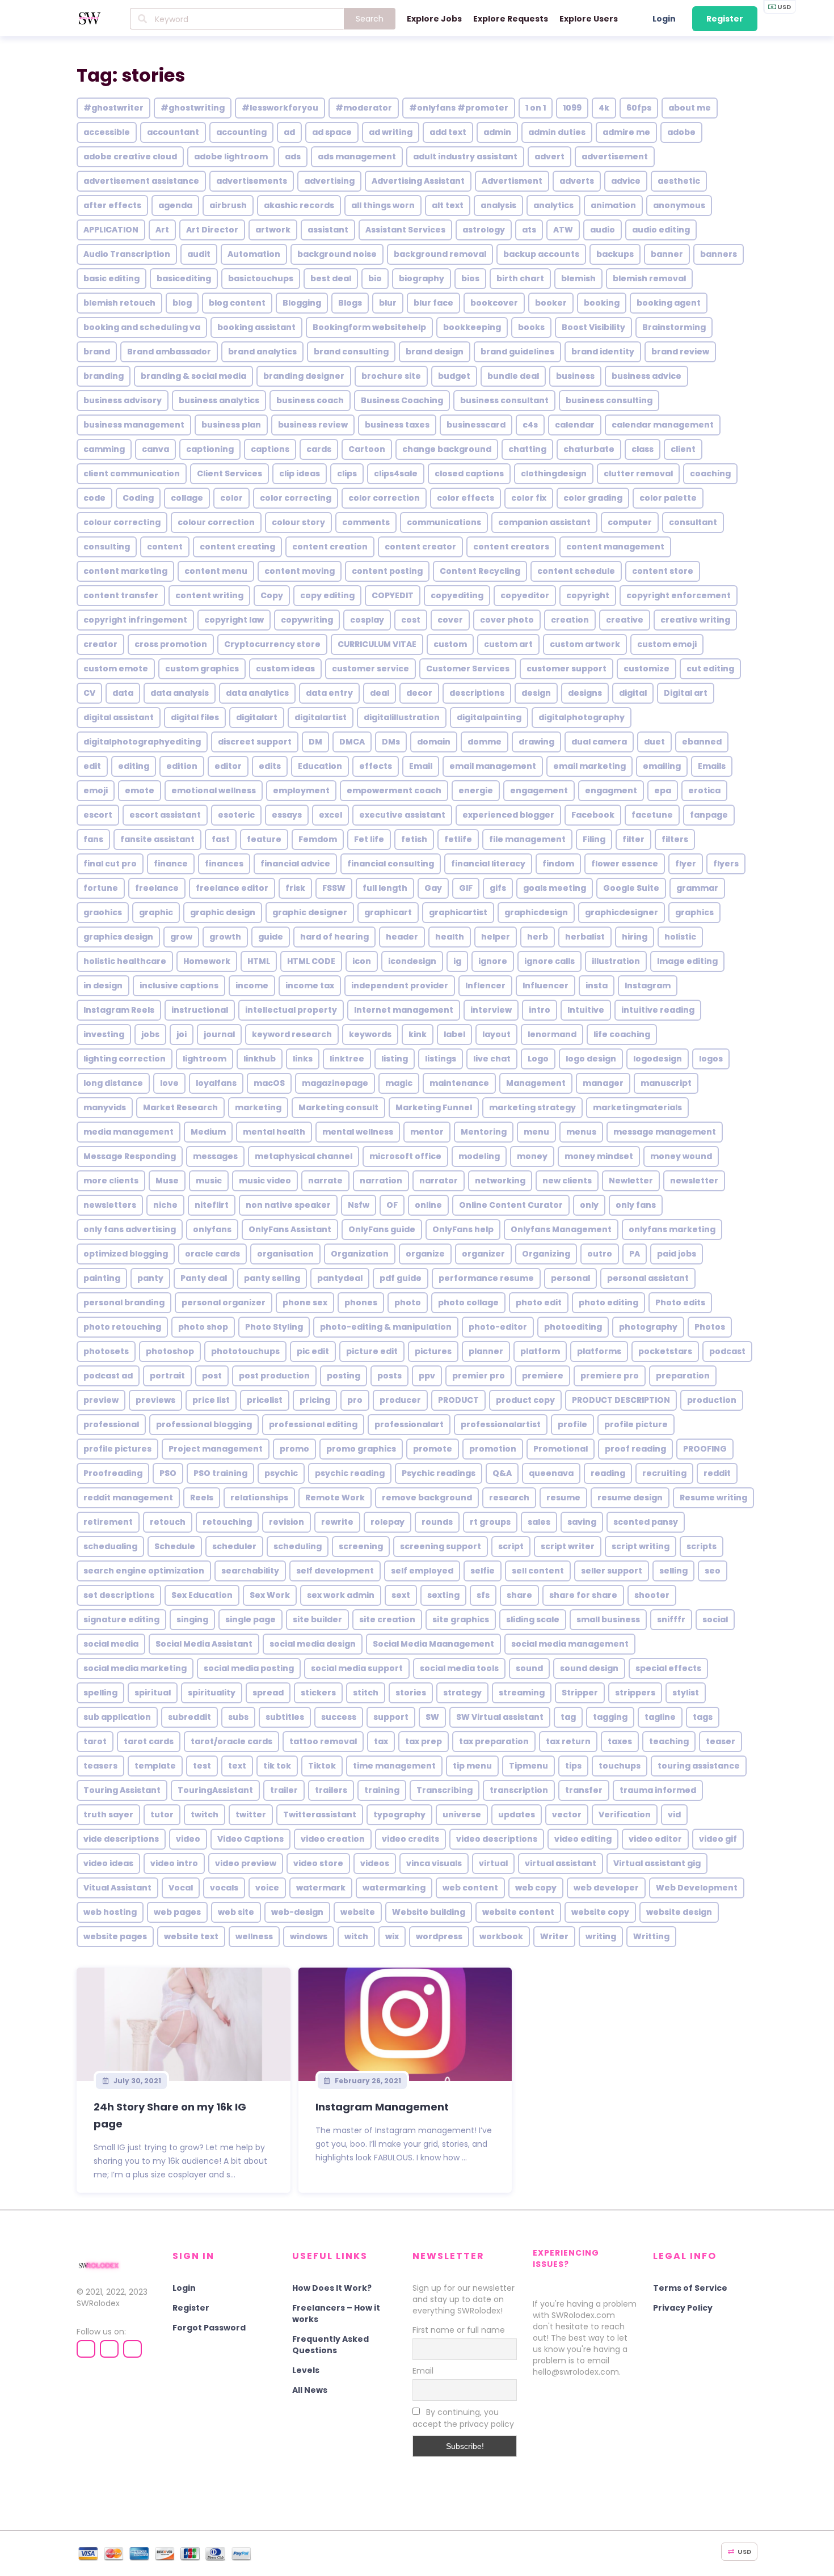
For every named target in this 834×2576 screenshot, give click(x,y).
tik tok (277, 1766)
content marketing (125, 571)
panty (150, 1278)
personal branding (124, 1302)
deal (380, 693)
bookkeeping (472, 327)
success (339, 1717)
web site (236, 1912)
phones (361, 1302)
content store (663, 571)
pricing (315, 1400)
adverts (577, 181)
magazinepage (335, 1083)
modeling (479, 1156)
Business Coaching (402, 400)
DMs (391, 742)
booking (602, 303)
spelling (100, 1693)
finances (224, 864)
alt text (448, 205)
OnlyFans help (463, 1229)
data (123, 693)
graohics (103, 912)
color (231, 498)
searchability (250, 1571)
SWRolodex (98, 2303)
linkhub (260, 1059)
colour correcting (122, 522)
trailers (331, 1790)
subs (238, 1717)
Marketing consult (338, 1107)
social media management (570, 1644)
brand (97, 352)
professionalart (409, 1424)
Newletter (631, 1181)
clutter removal (638, 473)
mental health (274, 1132)
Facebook (593, 815)
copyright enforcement (679, 595)
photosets (106, 1351)
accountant (173, 132)
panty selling (272, 1278)
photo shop (203, 1327)
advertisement (615, 156)
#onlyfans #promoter (459, 108)
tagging (610, 1717)
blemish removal (649, 278)
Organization (360, 1254)
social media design (313, 1644)
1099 (572, 108)
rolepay (387, 1522)
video (188, 1839)
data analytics (257, 693)
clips (347, 473)
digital (633, 693)
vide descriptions (121, 1839)
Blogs (350, 303)
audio (603, 230)
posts (389, 1376)
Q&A (502, 1473)
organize (425, 1254)
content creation (330, 547)
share (519, 1595)
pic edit (313, 1351)
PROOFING (705, 1449)
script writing (641, 1546)
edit (92, 766)
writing (601, 1936)
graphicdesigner (622, 912)
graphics (694, 912)
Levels (306, 2370)
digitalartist (321, 717)
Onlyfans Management (561, 1229)
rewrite (337, 1522)
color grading (593, 498)
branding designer (304, 376)
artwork (273, 230)
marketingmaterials (637, 1107)
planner (486, 1351)
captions (270, 449)
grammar (697, 888)
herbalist (585, 937)
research (509, 1498)
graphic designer (310, 912)
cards (319, 449)
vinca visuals (434, 1863)
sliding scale (533, 1619)
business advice (646, 376)
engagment (611, 790)
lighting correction (125, 1059)
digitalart (257, 717)
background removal (440, 254)
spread (268, 1693)
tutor (162, 1814)
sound (529, 1668)
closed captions (469, 473)
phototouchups (245, 1351)
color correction (384, 498)
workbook (501, 1936)
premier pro (479, 1376)
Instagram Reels (119, 1010)
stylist (686, 1693)
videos (375, 1863)
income (252, 985)
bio (375, 278)
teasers (100, 1766)
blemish (578, 278)
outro (600, 1254)
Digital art (686, 693)
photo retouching (122, 1327)
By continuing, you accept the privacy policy (463, 2418)
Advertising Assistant (418, 181)
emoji (96, 790)
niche (165, 1205)
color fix (529, 498)
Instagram (648, 985)
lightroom (205, 1059)
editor (228, 766)
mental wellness (358, 1132)
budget (454, 376)
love (169, 1083)
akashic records (299, 205)
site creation (387, 1619)
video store (318, 1863)
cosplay (367, 620)
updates (517, 1814)
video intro (174, 1863)
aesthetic (679, 181)
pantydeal (340, 1278)
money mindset (599, 1156)
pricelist (265, 1400)
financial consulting (391, 864)
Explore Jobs (434, 19)
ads (293, 156)
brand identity (603, 352)
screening (361, 1546)
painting (102, 1278)
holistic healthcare (125, 961)
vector (567, 1814)
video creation (333, 1839)
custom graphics (202, 669)
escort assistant (165, 815)
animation (613, 205)
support (391, 1717)
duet (654, 742)
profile (572, 1424)
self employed (422, 1571)
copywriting (307, 620)
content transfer (121, 595)
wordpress (439, 1936)
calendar (575, 425)
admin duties (557, 132)
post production (274, 1376)
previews (155, 1400)
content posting (387, 571)
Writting (651, 1936)
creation (570, 620)
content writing (209, 595)
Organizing (546, 1254)
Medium (208, 1132)
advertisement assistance (141, 181)
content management (615, 547)
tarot (95, 1741)
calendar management (663, 425)
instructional (200, 1010)
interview (491, 1010)
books (531, 327)
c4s (530, 425)
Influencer (546, 985)
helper (496, 937)
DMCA (352, 742)
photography (648, 1327)
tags (703, 1717)
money (532, 1156)
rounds (437, 1522)
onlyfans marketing (672, 1229)
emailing (662, 766)
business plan (231, 425)
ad (289, 132)
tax (381, 1741)
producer (400, 1400)
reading (608, 1473)
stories (411, 1693)
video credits (410, 1839)
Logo (538, 1059)
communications (444, 522)
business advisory (123, 400)
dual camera (599, 742)
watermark (321, 1888)
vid (674, 1814)
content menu (216, 571)
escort (98, 815)
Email (421, 766)
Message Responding (130, 1156)
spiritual (153, 1693)
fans (93, 839)
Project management (216, 1449)
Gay (433, 888)
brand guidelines (517, 352)
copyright (588, 595)
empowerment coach (394, 790)
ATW (563, 230)
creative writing (695, 620)
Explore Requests (511, 19)
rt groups (490, 1522)
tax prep (424, 1741)
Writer (554, 1936)
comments (366, 522)
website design (679, 1912)
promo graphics (361, 1449)
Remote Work (335, 1498)
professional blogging (204, 1424)
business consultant (504, 400)
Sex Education (202, 1595)
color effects (466, 498)
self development (335, 1571)
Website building (429, 1912)
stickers (318, 1693)
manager (603, 1083)
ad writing (391, 132)
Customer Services (468, 669)
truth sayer (108, 1814)
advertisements (252, 181)
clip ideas (300, 473)
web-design (297, 1912)
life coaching (622, 1034)
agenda (175, 205)
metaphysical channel (304, 1156)
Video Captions (250, 1839)
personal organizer (224, 1302)
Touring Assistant (122, 1790)
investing (104, 1034)
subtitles (285, 1717)
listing (395, 1059)
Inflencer (485, 985)
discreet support (255, 742)
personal (570, 1278)
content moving (300, 571)
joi (182, 1034)
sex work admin (341, 1595)
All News (310, 2390)
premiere (543, 1376)
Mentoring (484, 1132)
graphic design (223, 912)
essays (287, 815)
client (683, 449)
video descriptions (497, 1839)
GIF (466, 888)
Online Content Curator (511, 1205)
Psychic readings (439, 1473)
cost (411, 620)
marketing (258, 1107)
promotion (493, 1449)
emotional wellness (214, 790)
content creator (420, 547)
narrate (325, 1181)
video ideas (108, 1863)
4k (604, 108)
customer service (370, 669)
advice (626, 181)
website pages (115, 1936)
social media (111, 1644)
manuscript (666, 1083)
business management (134, 425)
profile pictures (117, 1449)
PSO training (220, 1473)
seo (713, 1571)
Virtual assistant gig (657, 1863)
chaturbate (589, 449)
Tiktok (322, 1766)
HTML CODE (311, 961)
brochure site (391, 376)
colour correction (216, 522)
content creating (237, 547)
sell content (538, 1571)
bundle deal (513, 376)
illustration (616, 961)
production (712, 1400)
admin (497, 132)
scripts (702, 1546)
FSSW (334, 888)
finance (171, 864)
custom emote (116, 669)
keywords (370, 1034)
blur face (433, 303)
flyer (686, 864)
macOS (269, 1083)
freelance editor (232, 888)
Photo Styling (274, 1327)
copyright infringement (135, 620)
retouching (227, 1522)
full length (385, 888)
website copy (600, 1912)
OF (392, 1205)
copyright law (234, 620)
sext (401, 1595)
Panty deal (204, 1278)
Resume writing (713, 1498)
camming (104, 449)
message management (665, 1132)
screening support (441, 1546)
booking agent (669, 303)
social (715, 1619)
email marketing (589, 766)
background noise (337, 254)
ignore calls (549, 961)
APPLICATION (111, 230)
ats (529, 230)
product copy (525, 1400)
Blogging (302, 303)
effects (376, 766)
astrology (484, 230)
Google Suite (631, 888)
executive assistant (402, 815)
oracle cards (212, 1254)
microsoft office (405, 1156)
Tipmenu (528, 1766)
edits (270, 766)
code (94, 498)
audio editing (661, 230)
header (402, 937)
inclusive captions (179, 985)
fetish (414, 839)
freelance (157, 888)
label (454, 1034)
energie (476, 790)
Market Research (180, 1107)
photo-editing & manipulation (386, 1327)
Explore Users (589, 19)
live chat (492, 1059)
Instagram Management (382, 2107)
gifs (498, 888)
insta (597, 985)
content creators (511, 547)
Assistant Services (405, 230)
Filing (594, 839)
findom (558, 864)
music (209, 1181)
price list (211, 1400)
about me (690, 108)
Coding (138, 498)
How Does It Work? (332, 2288)
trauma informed (658, 1790)
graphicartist (458, 912)
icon (362, 961)
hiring (635, 937)
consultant (693, 522)
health (450, 937)
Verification (625, 1814)
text (237, 1766)
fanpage (709, 815)
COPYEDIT (393, 595)
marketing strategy (532, 1107)
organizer (483, 1254)
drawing (536, 742)
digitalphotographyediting (142, 742)
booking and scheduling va (142, 327)
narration (381, 1181)
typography (399, 1814)
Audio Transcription (127, 254)
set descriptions (119, 1595)
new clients (567, 1181)
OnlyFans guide (382, 1229)
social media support (357, 1668)
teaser (721, 1741)
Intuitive (586, 1010)
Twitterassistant (320, 1814)
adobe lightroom (231, 156)
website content (518, 1912)
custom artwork (585, 644)
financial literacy (488, 864)
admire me (626, 132)
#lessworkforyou (280, 108)
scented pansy (646, 1522)
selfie (483, 1571)
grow (181, 937)
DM (315, 742)
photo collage (468, 1302)
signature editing (121, 1619)
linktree (347, 1059)
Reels (202, 1498)
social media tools (459, 1668)
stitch (366, 1693)
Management (536, 1083)
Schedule (175, 1546)
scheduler (234, 1546)
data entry (329, 693)
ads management (357, 156)
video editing (583, 1839)
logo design (591, 1059)
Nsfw (359, 1205)
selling (673, 1571)
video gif (718, 1839)
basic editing (111, 278)
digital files (195, 717)
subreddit (189, 1717)
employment (301, 790)
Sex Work (270, 1595)
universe (462, 1814)
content (165, 547)
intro (540, 1010)
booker (551, 303)
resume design (630, 1498)
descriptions (477, 693)
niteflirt (212, 1205)
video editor (655, 1839)
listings (441, 1059)
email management (493, 766)
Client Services (229, 473)
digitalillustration (402, 717)
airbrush (228, 205)
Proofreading (113, 1473)
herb (538, 937)
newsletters (110, 1205)
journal (219, 1034)
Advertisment (512, 181)
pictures (433, 1351)
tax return (568, 1741)
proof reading (635, 1449)
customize (646, 669)
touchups (620, 1766)
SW (432, 1717)
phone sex (305, 1302)
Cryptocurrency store (272, 644)
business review (313, 425)
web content (470, 1888)
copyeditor (525, 595)
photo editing (608, 1302)
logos (711, 1059)
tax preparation (494, 1741)
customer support (566, 669)
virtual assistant (561, 1863)
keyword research (292, 1034)
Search (370, 19)
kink (418, 1034)
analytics (553, 205)
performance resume (486, 1278)
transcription (519, 1790)
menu (536, 1132)
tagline (660, 1717)
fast (221, 839)
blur (388, 303)
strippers (635, 1693)
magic (399, 1083)
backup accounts (541, 254)
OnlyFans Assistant (290, 1229)
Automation (254, 254)
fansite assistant (157, 839)
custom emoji (667, 644)
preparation (683, 1376)
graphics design (118, 937)
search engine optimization (144, 1571)
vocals (224, 1888)
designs (585, 693)
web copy (536, 1888)
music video (265, 1181)
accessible (107, 132)
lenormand (552, 1034)
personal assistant (648, 1278)
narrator (439, 1181)
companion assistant (544, 522)
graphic (156, 912)
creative (625, 620)
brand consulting (351, 352)
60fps (639, 108)
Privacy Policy (683, 2308)
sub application (117, 1717)
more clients (111, 1181)
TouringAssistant (215, 1790)
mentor (427, 1132)
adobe (681, 132)
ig (457, 961)
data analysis (180, 693)
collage (187, 498)
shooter (652, 1595)
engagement (539, 790)
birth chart (520, 278)
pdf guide (401, 1278)
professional (111, 1424)
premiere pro (610, 1376)
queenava (551, 1473)
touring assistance (699, 1766)
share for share (583, 1595)
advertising (329, 181)
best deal (331, 278)
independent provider (400, 985)
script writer (568, 1546)
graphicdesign (536, 912)
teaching (669, 1741)
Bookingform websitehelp (369, 327)
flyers (726, 864)
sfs (483, 1595)
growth (225, 937)
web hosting (110, 1912)
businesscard (476, 425)
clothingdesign (554, 473)
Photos (710, 1327)
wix (392, 1936)
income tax (310, 985)
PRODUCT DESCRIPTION (621, 1400)
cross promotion (171, 644)
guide (271, 937)
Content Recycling (480, 571)
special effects (668, 1668)
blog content (237, 303)
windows (309, 1936)
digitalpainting (489, 717)
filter (633, 839)
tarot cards (149, 1741)
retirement (108, 1522)
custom (450, 644)
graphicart (388, 912)
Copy (272, 595)
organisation (285, 1254)
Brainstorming (674, 327)
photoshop (170, 1351)
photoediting (573, 1327)
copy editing (327, 595)
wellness (254, 1936)
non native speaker (288, 1205)
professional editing (313, 1424)
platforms (599, 1351)
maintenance (459, 1083)
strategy (462, 1693)
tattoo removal (323, 1741)
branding (104, 376)
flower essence (625, 864)
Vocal (181, 1888)
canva (155, 449)
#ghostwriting (193, 108)
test (202, 1766)
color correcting (296, 498)
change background (447, 449)
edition (182, 766)
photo (408, 1302)
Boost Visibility (593, 327)
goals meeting (555, 888)
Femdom (318, 839)
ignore (493, 961)
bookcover (494, 303)
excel (330, 815)
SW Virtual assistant (500, 1717)
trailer (284, 1790)
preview (101, 1400)
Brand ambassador (169, 352)
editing (134, 766)
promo (294, 1449)
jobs (150, 1034)
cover (450, 620)
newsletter (694, 1181)
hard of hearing (334, 937)
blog (182, 303)
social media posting (249, 1668)
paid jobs (677, 1254)
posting (344, 1376)
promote (433, 1449)
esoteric (236, 815)
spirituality (212, 1693)
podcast (727, 1351)
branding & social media (193, 376)
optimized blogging (126, 1254)
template (155, 1766)
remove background (427, 1498)
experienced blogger (508, 815)
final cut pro (110, 864)
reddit (717, 1473)
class (643, 449)
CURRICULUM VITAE (377, 644)
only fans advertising (130, 1229)
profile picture (636, 1424)
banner (667, 254)
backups (615, 254)
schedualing (110, 1546)
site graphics (461, 1619)
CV (89, 693)
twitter (251, 1814)
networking (500, 1181)
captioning (210, 449)
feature (264, 839)
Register (725, 19)
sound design (589, 1668)
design (536, 693)
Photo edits (680, 1302)
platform (540, 1351)
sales (539, 1522)
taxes (620, 1741)
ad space (332, 132)
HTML (259, 961)
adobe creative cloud (130, 156)
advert (549, 156)
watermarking (394, 1888)
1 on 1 (536, 108)
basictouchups (261, 278)
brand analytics (262, 352)
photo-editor (498, 1327)
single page (250, 1619)
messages (215, 1156)
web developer (606, 1888)
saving (582, 1522)
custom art (508, 644)
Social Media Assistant (204, 1644)
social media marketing (135, 1668)
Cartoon (367, 449)
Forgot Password (209, 2328)
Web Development (697, 1888)
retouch (168, 1522)
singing (192, 1619)
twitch (205, 1814)
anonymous (679, 205)
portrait (167, 1376)
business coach (310, 400)
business (575, 376)
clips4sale (396, 473)
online (428, 1205)
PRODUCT (458, 1400)
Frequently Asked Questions (330, 2345)
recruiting (664, 1473)
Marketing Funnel (434, 1107)
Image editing (687, 961)
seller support (612, 1571)
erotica (704, 790)
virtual (493, 1863)
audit (199, 254)
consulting (107, 547)
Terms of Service (690, 2288)
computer (630, 522)
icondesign (412, 961)
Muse (167, 1181)
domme (485, 742)
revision (287, 1522)
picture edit (372, 1351)
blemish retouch (119, 303)
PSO (168, 1473)
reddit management (128, 1498)
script (511, 1546)
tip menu (472, 1766)
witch (356, 1936)
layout (496, 1034)
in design (103, 985)
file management (527, 839)
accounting (241, 132)
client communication (132, 473)
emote (140, 790)
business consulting (609, 400)
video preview (246, 1863)
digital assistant (119, 717)
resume (563, 1498)
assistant (328, 230)
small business (608, 1619)
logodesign (658, 1059)
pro (355, 1400)
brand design (435, 352)
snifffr (671, 1619)
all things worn (383, 205)
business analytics (219, 400)
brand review (680, 352)
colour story (298, 522)
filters (675, 839)
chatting (527, 449)
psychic (281, 1473)
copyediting (457, 595)
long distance (113, 1083)
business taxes (397, 425)
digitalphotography (582, 717)
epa (663, 790)
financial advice (295, 864)
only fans (636, 1205)
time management (394, 1766)
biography (422, 278)
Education (320, 766)
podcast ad (108, 1376)
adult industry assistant (465, 156)
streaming (522, 1693)
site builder (317, 1619)
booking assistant (256, 327)
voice (267, 1888)
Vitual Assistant (117, 1888)
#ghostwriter (113, 108)
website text (191, 1936)
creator (100, 644)
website (358, 1912)
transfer (584, 1790)
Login (664, 19)
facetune (652, 815)
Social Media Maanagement (433, 1644)
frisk (295, 888)
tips (573, 1766)
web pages (177, 1912)
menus (581, 1132)
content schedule (576, 571)
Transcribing (445, 1790)
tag (568, 1717)
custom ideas (285, 669)
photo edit (539, 1302)
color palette (668, 498)
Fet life (369, 839)
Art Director (212, 230)
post (212, 1376)
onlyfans (212, 1229)
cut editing (710, 669)
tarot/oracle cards (231, 1741)
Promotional (561, 1449)
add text (448, 132)
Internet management (404, 1010)
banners (719, 254)
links (303, 1059)
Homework (207, 961)
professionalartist (501, 1424)
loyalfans (216, 1083)
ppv (427, 1376)
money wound (681, 1156)
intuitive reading (658, 1010)
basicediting (184, 278)
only (589, 1205)
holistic (680, 937)
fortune (101, 888)
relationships (259, 1498)
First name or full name (459, 2330)
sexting (443, 1595)
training (382, 1790)
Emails (712, 766)
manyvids (105, 1107)
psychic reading (350, 1473)
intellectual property (291, 1010)
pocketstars (665, 1351)
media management (129, 1132)
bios (470, 278)
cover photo (507, 620)
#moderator (364, 108)
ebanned (702, 742)
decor (419, 693)
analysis (498, 205)
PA (635, 1254)
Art (162, 230)
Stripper (580, 1693)
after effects (112, 205)
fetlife (458, 839)
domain (434, 742)
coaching (710, 473)
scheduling (298, 1546)
